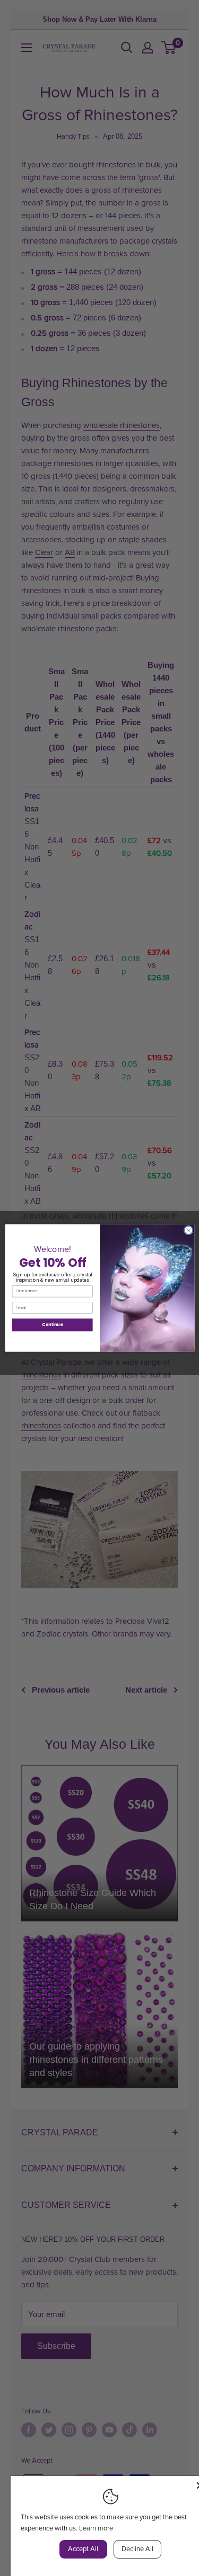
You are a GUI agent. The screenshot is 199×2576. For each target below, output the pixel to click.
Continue (52, 1325)
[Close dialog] (188, 1230)
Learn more (96, 2528)
